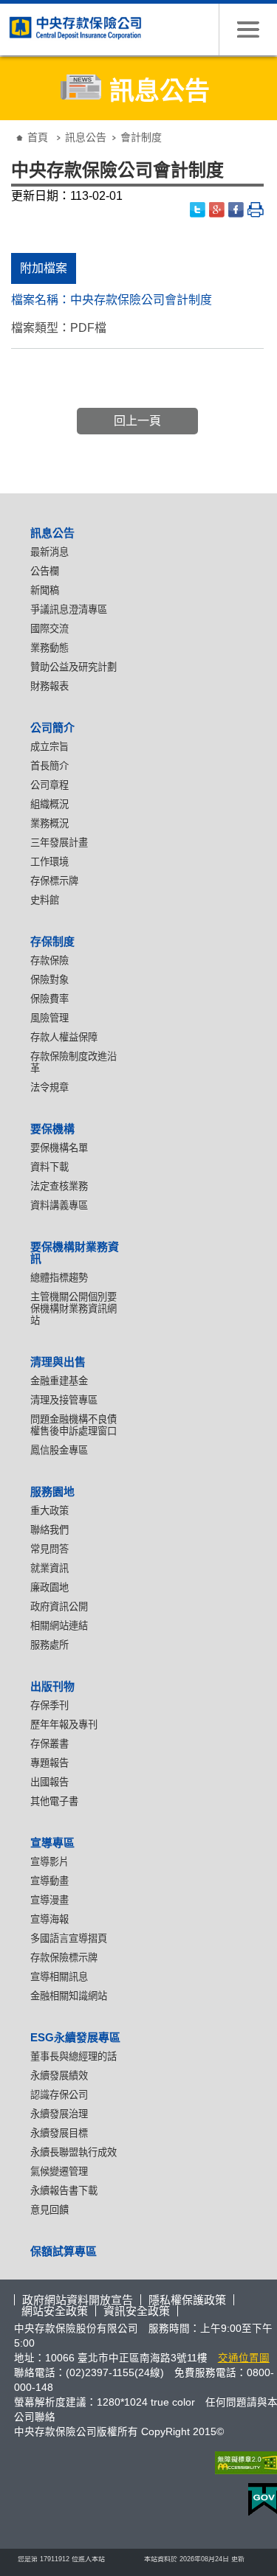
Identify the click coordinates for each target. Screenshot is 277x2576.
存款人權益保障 (64, 1037)
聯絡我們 (49, 1530)
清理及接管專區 (64, 1400)
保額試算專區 (64, 2251)
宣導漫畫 (49, 1900)
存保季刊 (49, 1705)
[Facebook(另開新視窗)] (236, 210)
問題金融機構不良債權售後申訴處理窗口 (73, 1425)
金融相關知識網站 (69, 1996)
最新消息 (49, 552)
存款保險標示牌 (64, 1958)
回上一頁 (137, 421)
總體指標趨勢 (59, 1278)
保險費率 (49, 999)
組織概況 (49, 804)
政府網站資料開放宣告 (78, 2300)
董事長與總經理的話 (73, 2056)
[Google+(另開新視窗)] (217, 210)
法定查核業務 (59, 1186)
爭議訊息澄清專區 (69, 610)
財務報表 (49, 686)
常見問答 (49, 1549)
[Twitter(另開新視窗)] (198, 210)
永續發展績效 (59, 2076)
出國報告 (49, 1782)
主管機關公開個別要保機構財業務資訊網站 (73, 1309)
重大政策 (49, 1511)
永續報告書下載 (64, 2191)
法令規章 (49, 1087)
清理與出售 (58, 1362)
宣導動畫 (49, 1881)
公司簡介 (52, 728)
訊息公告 (86, 137)
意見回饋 (49, 2210)
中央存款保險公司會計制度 (141, 300)
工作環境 (49, 862)
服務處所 (49, 1645)
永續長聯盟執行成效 (73, 2152)
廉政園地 (49, 1587)
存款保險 (49, 961)
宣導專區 (52, 1843)
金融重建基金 (59, 1381)
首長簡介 (49, 766)
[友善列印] (256, 210)
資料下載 (49, 1167)
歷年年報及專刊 (64, 1725)
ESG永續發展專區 (75, 2037)
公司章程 (49, 785)
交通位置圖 (244, 2358)
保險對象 (49, 980)
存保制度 (52, 941)
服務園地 (52, 1492)
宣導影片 (49, 1862)
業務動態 (49, 648)
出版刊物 (52, 1686)
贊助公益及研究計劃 (73, 667)
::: (10, 126)
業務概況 (49, 823)
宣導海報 (49, 1919)
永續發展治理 (59, 2114)
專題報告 (49, 1763)
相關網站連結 (59, 1626)
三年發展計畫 (59, 843)
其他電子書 (54, 1801)
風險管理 (49, 1018)
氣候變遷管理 (59, 2171)
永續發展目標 (59, 2133)
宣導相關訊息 (59, 1977)
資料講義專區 (59, 1205)
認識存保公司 (59, 2095)
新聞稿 (45, 590)
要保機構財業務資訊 (75, 1253)
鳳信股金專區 (59, 1450)
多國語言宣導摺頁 (69, 1938)
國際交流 (49, 629)
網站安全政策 (55, 2311)
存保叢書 (49, 1744)
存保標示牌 (54, 881)
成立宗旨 (49, 747)
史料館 (45, 900)
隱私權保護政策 (187, 2300)
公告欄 (45, 571)
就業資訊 (49, 1568)
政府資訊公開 (59, 1607)
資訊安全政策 (137, 2311)
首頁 (38, 137)
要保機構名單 (59, 1148)
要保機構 (52, 1129)
